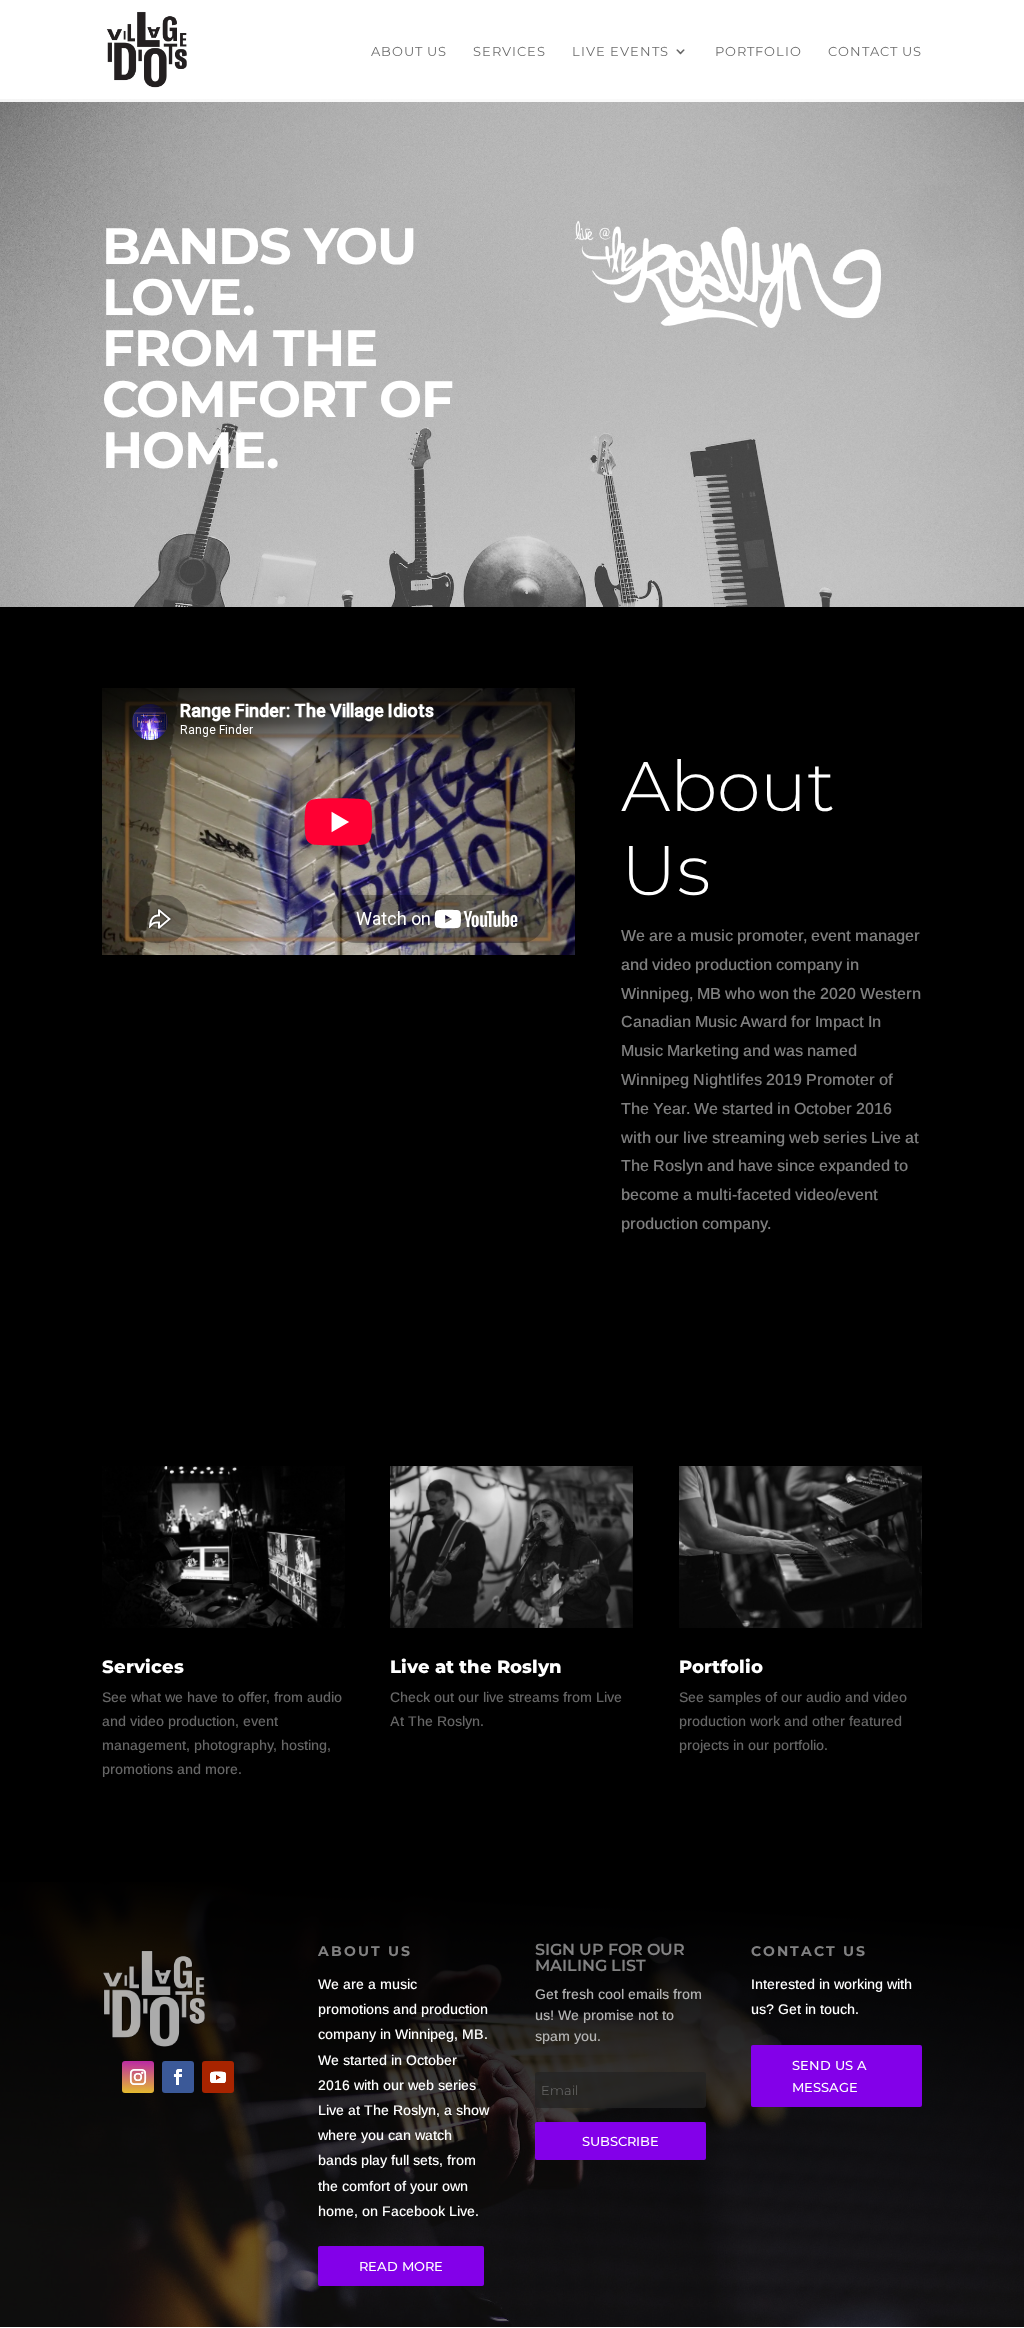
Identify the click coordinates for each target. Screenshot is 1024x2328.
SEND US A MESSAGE (829, 2076)
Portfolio (758, 51)
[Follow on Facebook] (178, 2077)
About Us (409, 51)
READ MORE (401, 2266)
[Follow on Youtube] (218, 2077)
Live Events (620, 51)
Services (509, 51)
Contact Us (875, 51)
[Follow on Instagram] (138, 2077)
